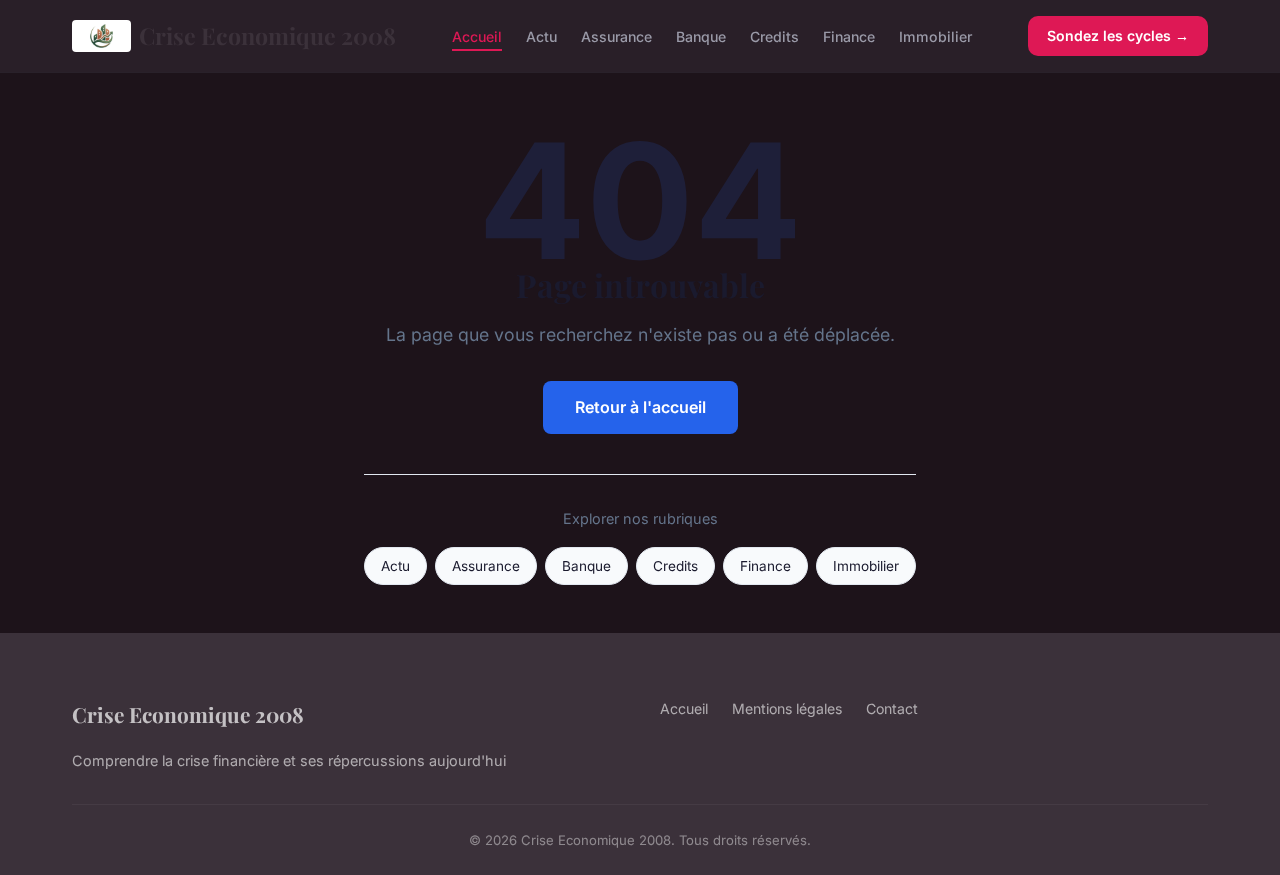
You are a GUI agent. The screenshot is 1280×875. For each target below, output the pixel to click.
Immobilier (935, 35)
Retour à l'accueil (640, 407)
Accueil (477, 35)
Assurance (616, 35)
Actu (541, 35)
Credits (774, 35)
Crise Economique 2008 (267, 35)
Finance (849, 35)
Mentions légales (787, 708)
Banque (701, 35)
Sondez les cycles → (1118, 35)
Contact (892, 708)
